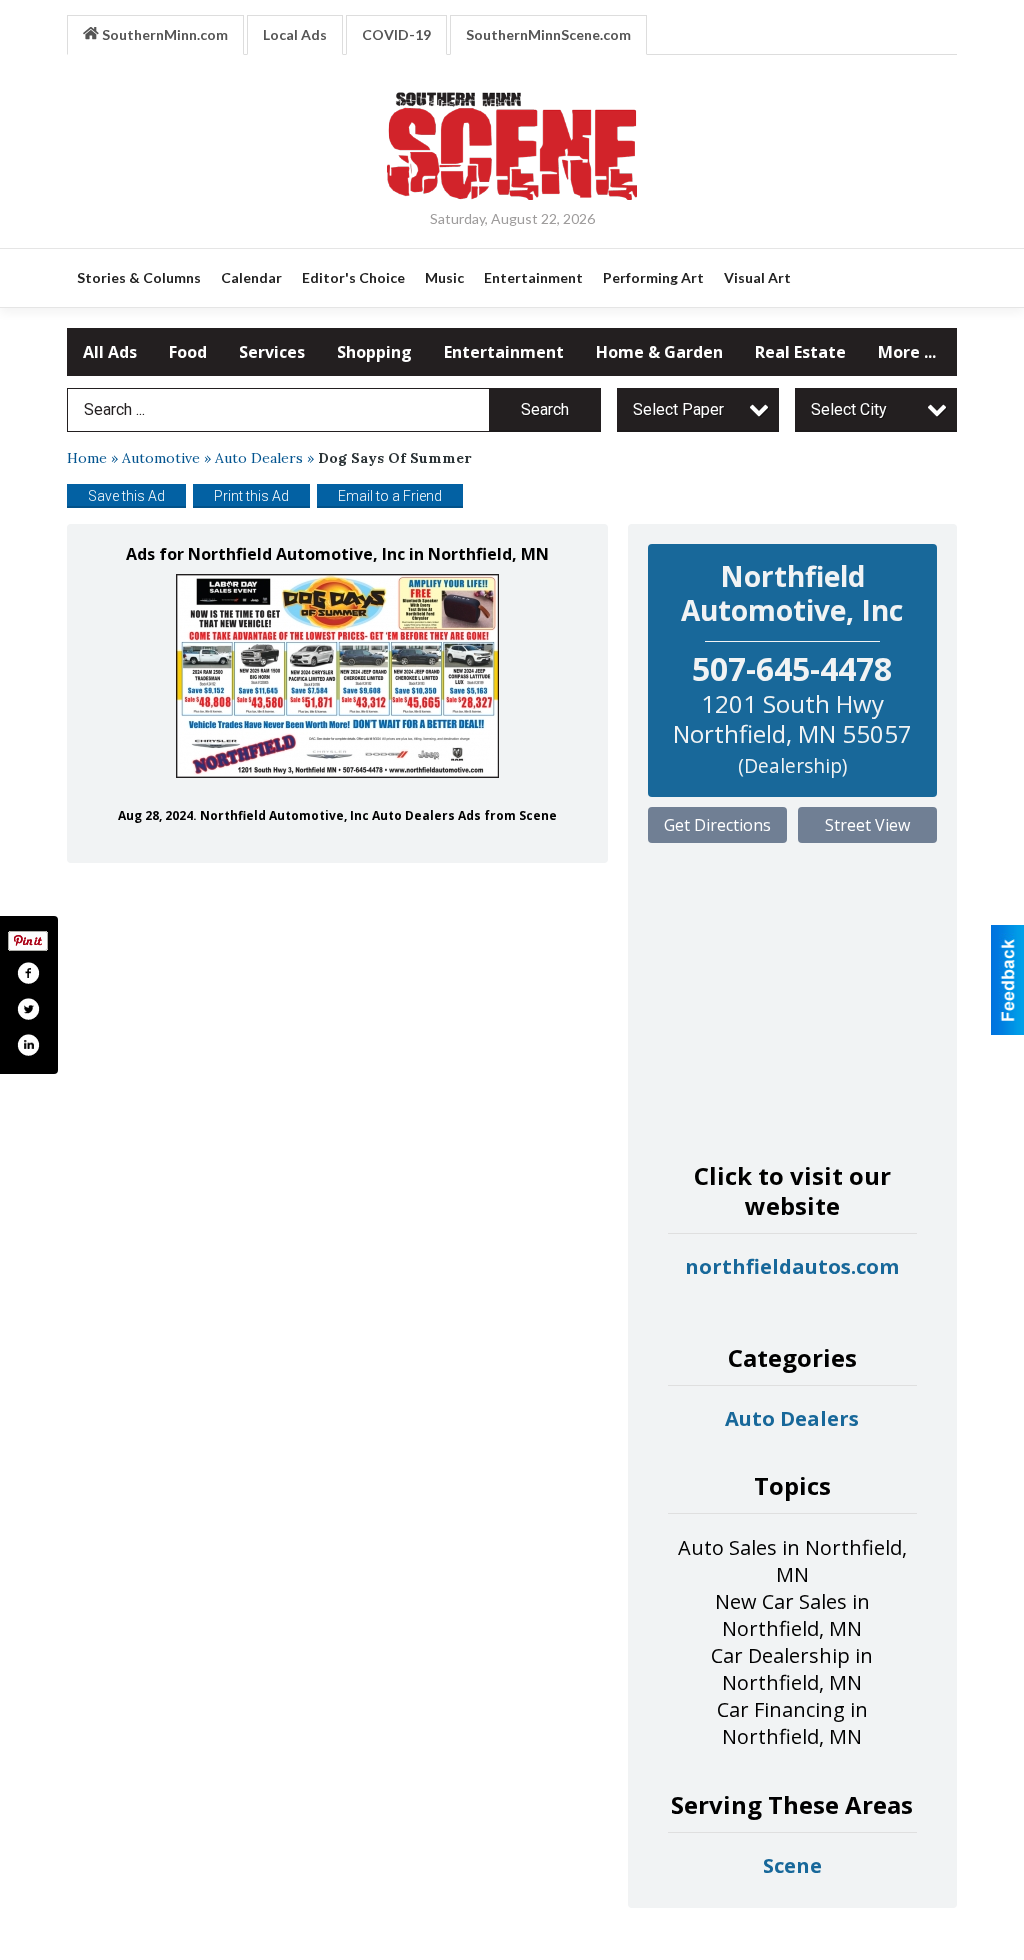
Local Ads (295, 34)
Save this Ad (126, 496)
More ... (907, 352)
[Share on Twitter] (28, 1009)
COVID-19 (396, 34)
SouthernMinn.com (163, 34)
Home (87, 458)
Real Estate (800, 352)
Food (188, 352)
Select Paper (678, 409)
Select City (849, 409)
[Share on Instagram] (28, 1045)
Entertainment (504, 352)
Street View (867, 825)
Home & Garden (659, 352)
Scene (792, 1865)
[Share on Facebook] (28, 973)
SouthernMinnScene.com (548, 34)
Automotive (161, 458)
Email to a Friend (390, 496)
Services (272, 352)
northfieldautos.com (792, 1266)
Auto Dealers (259, 458)
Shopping (374, 352)
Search (545, 409)
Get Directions (717, 825)
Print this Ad (251, 496)
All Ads (110, 352)
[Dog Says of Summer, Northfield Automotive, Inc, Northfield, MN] (337, 676)
